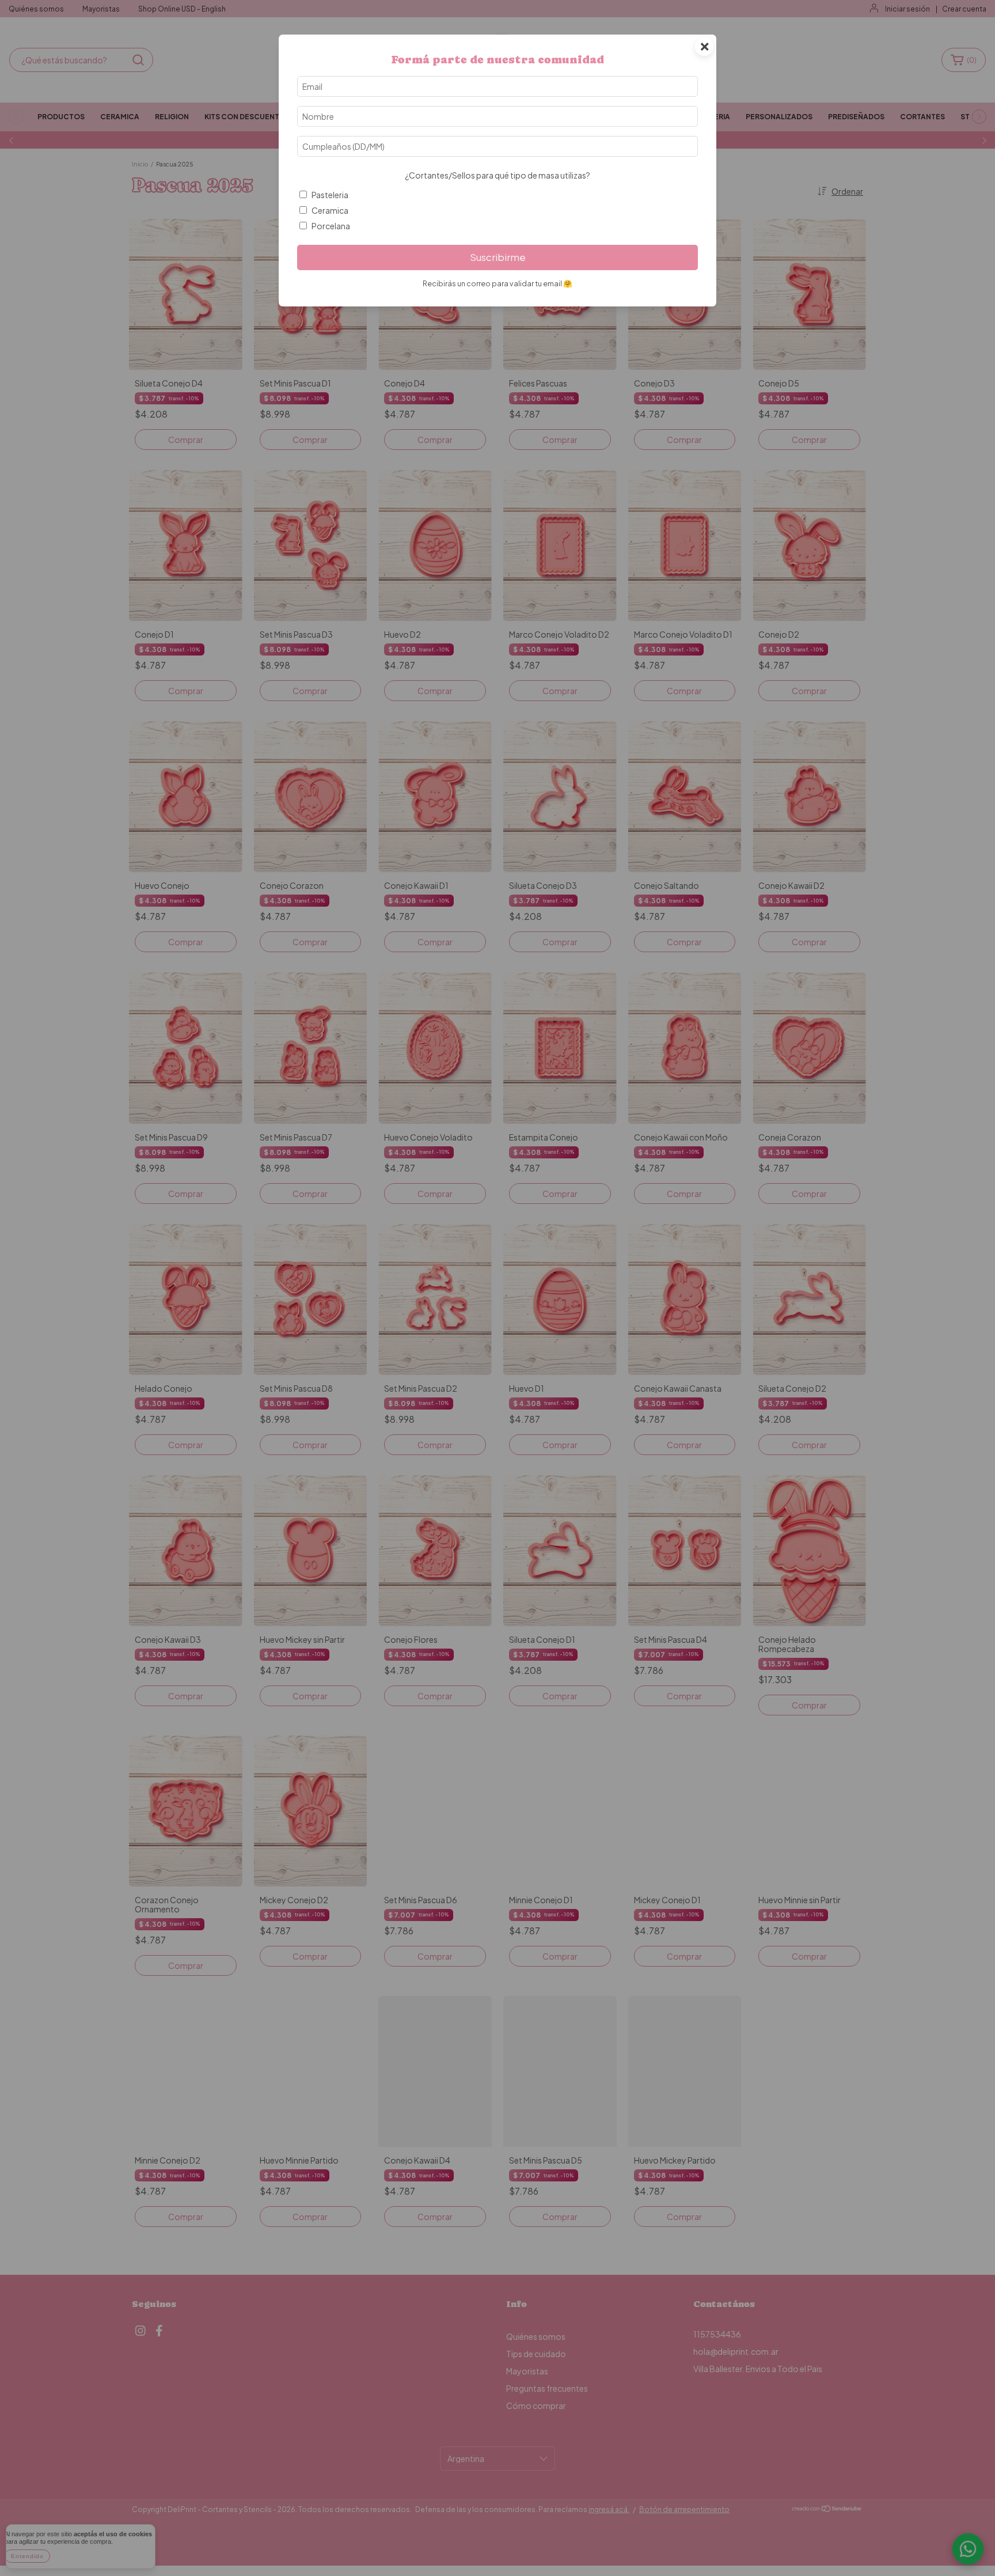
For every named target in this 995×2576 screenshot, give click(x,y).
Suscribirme (498, 257)
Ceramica (330, 210)
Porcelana (331, 226)
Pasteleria (330, 195)
